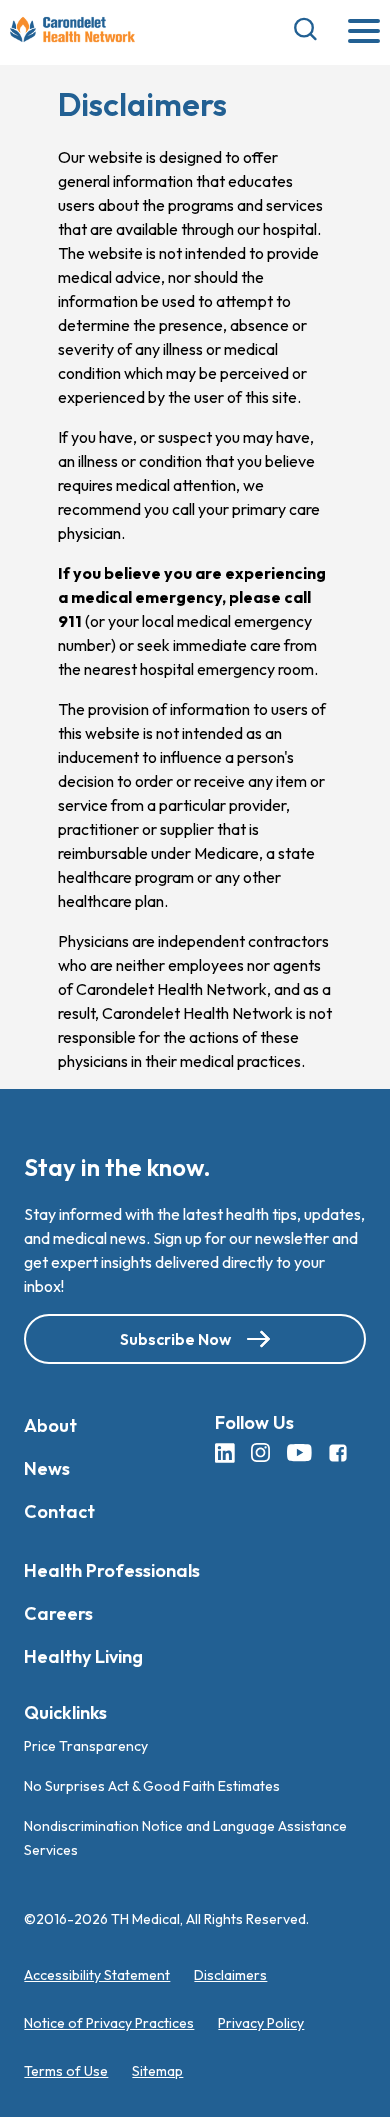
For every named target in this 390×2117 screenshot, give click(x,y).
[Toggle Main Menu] (364, 32)
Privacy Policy (261, 2023)
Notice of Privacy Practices (109, 2023)
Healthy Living (83, 1656)
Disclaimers (230, 1975)
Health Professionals (112, 1570)
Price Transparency (86, 1746)
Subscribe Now (175, 1339)
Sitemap (157, 2071)
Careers (58, 1613)
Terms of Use (66, 2071)
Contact (59, 1511)
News (47, 1468)
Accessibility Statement (97, 1975)
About (50, 1425)
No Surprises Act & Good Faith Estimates (152, 1786)
